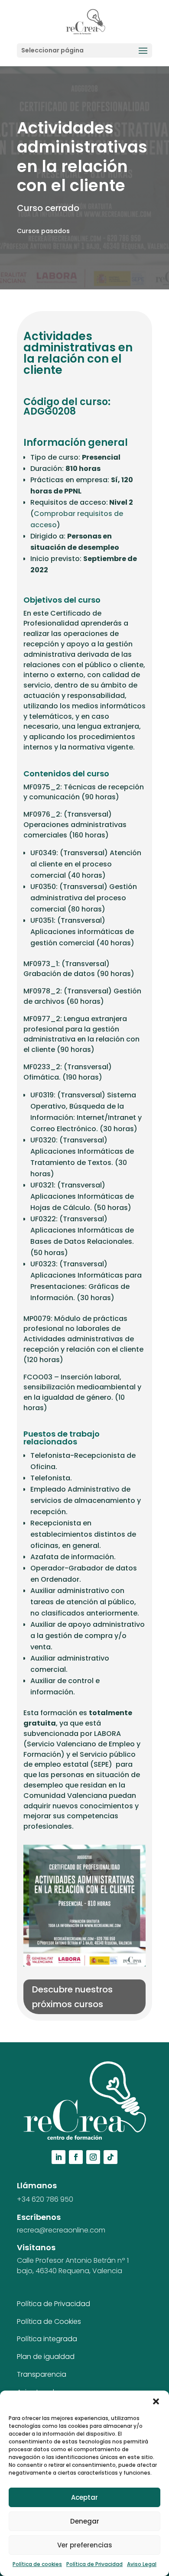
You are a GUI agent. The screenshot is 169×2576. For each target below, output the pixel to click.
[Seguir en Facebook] (76, 2157)
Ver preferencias (85, 2545)
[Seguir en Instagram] (93, 2157)
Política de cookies (37, 2564)
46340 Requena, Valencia (79, 2271)
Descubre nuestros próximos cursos (72, 1997)
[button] (156, 2401)
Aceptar (84, 2497)
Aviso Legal (142, 2564)
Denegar (85, 2521)
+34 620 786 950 (45, 2199)
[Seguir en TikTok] (110, 2157)
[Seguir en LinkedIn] (58, 2157)
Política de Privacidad (94, 2564)
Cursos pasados (43, 231)
